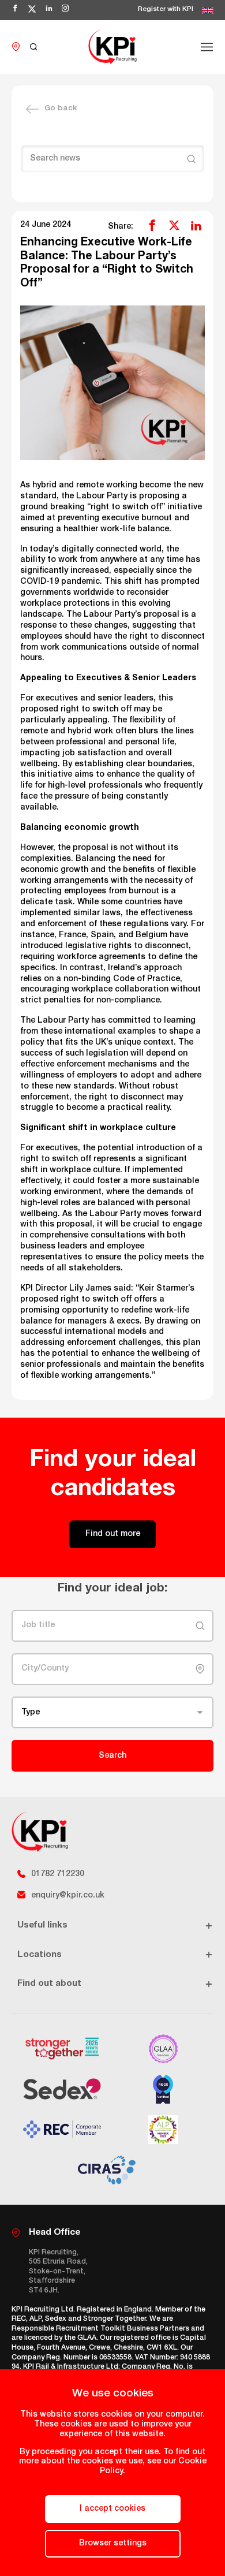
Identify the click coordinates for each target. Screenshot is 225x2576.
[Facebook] (152, 225)
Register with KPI (166, 10)
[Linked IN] (196, 225)
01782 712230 (58, 1874)
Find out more (113, 1534)
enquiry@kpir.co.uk (68, 1896)
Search (112, 1756)
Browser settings (113, 2544)
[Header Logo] (112, 47)
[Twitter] (174, 225)
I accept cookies (112, 2509)
